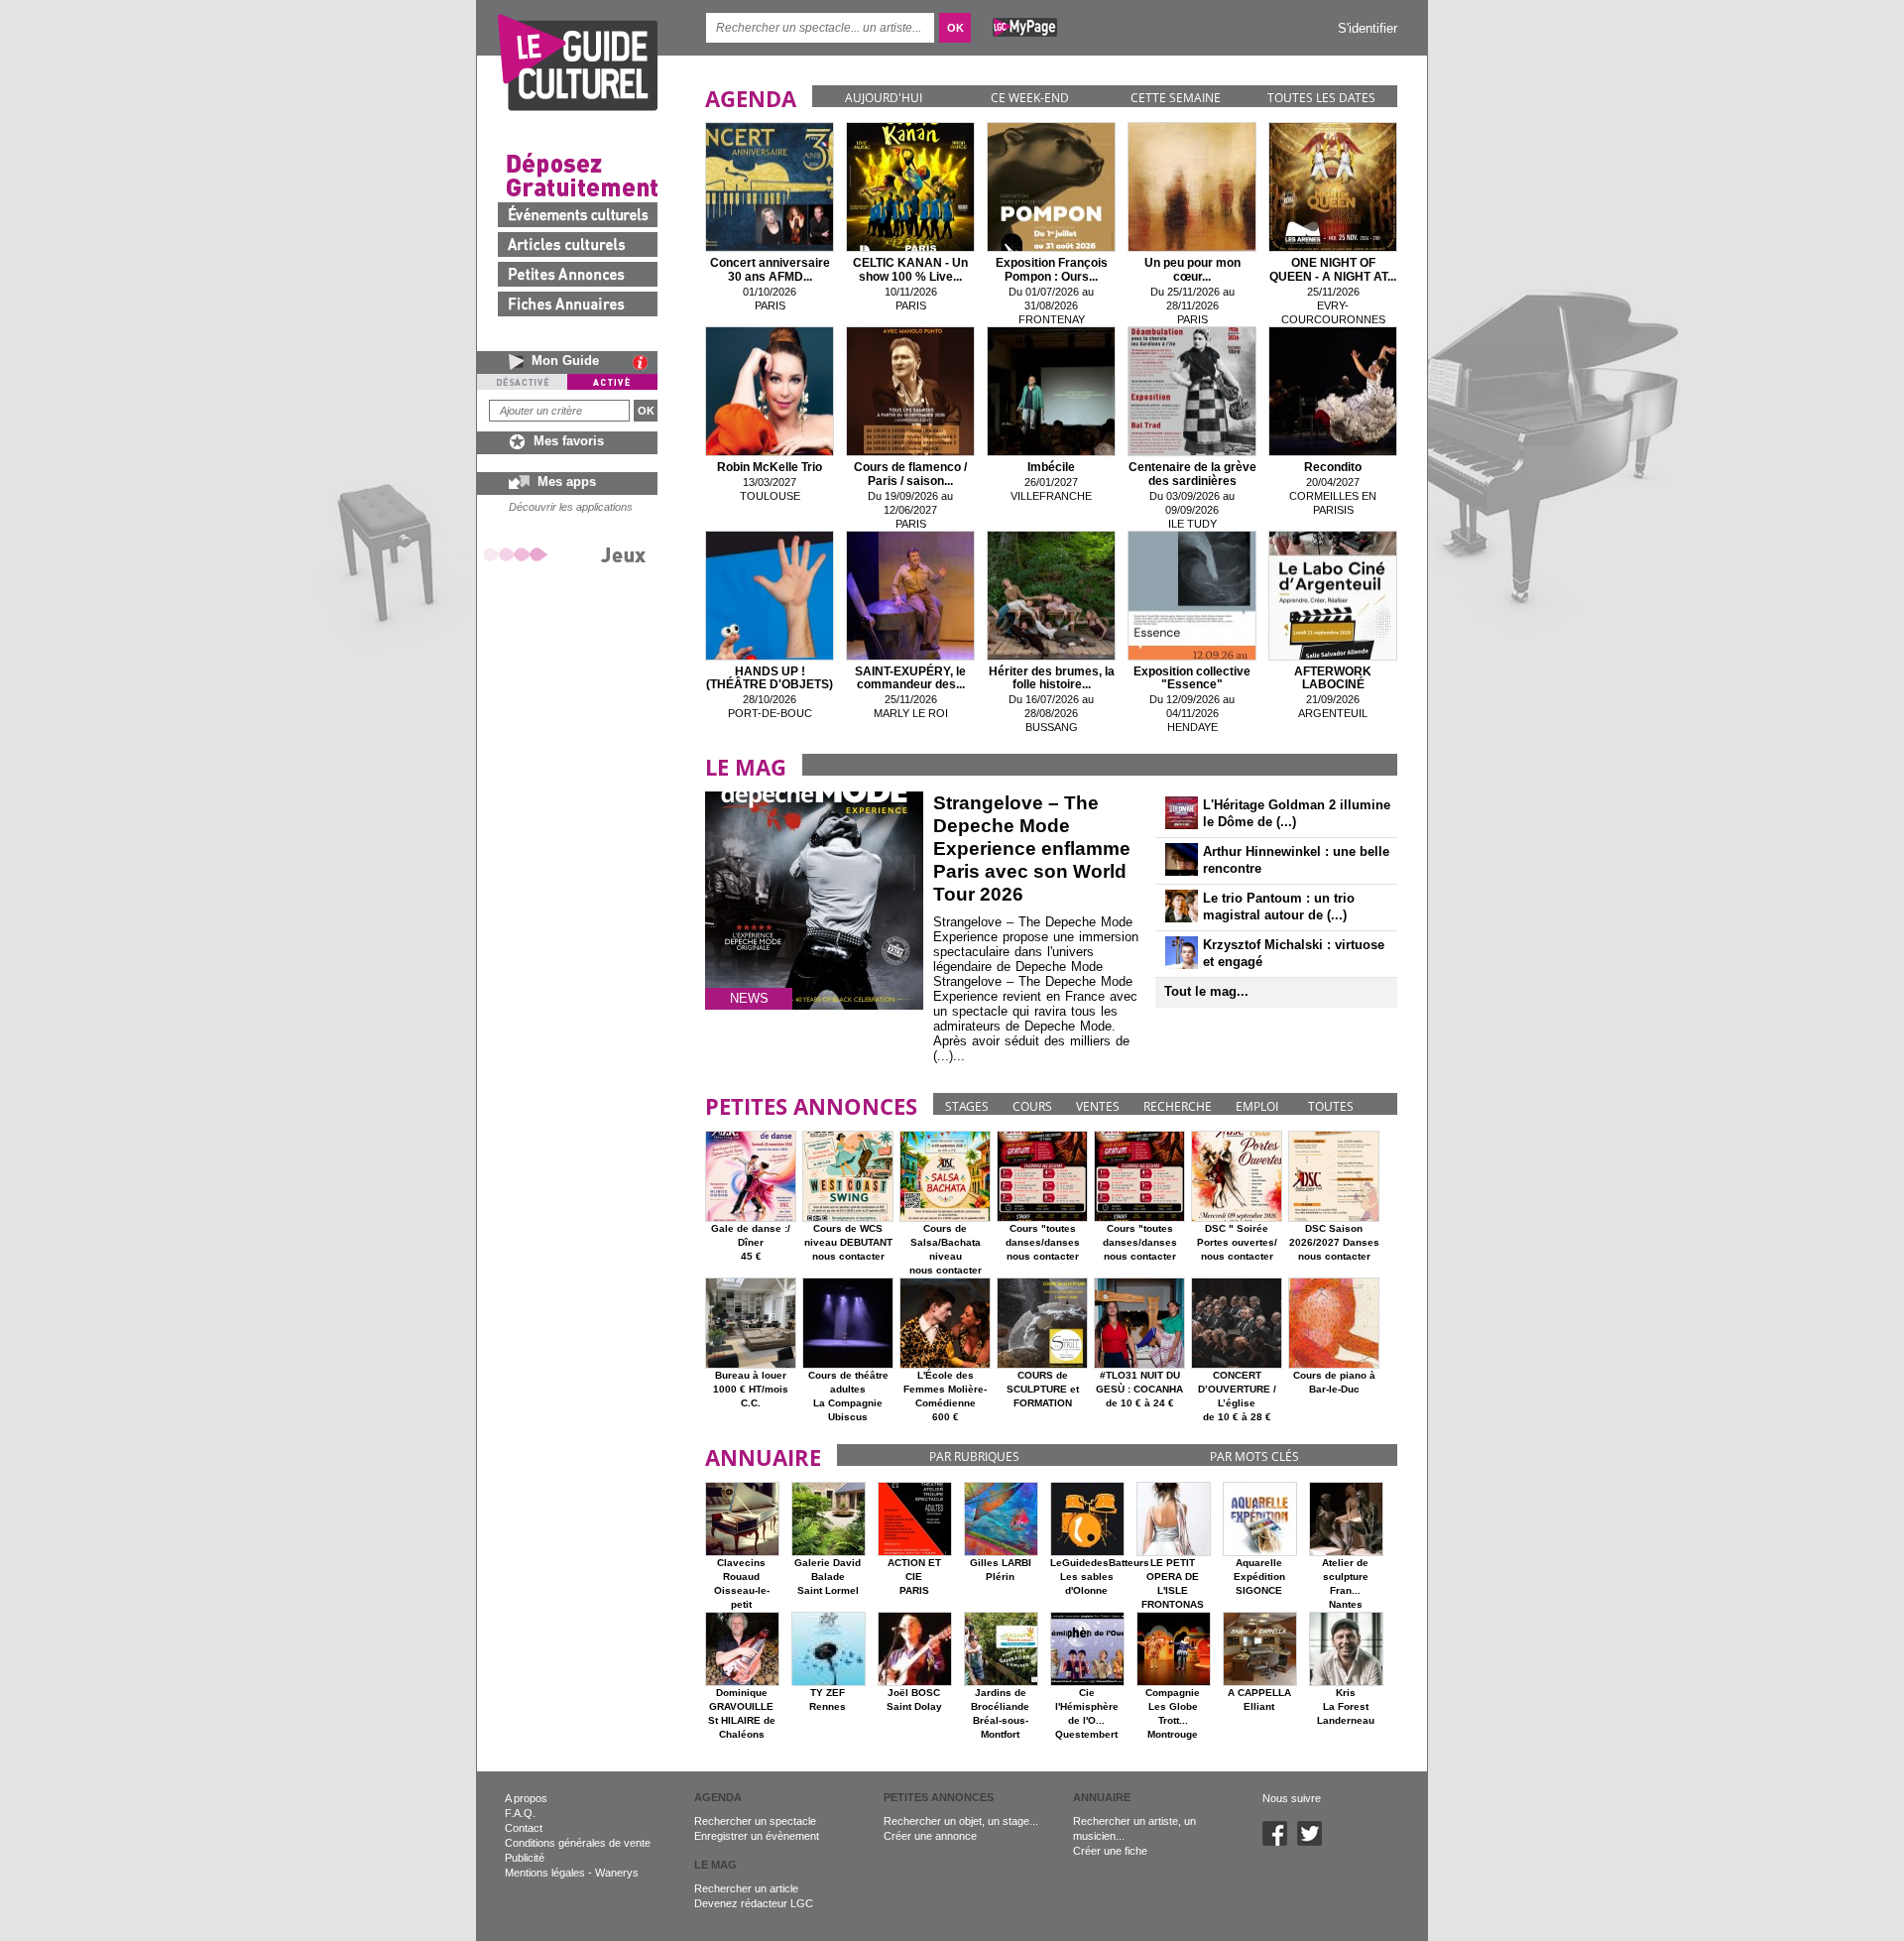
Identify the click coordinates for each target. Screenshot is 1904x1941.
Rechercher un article (746, 1888)
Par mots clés (1254, 1456)
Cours (1032, 1106)
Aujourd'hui (884, 98)
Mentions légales (545, 1873)
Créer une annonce (930, 1836)
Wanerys (617, 1873)
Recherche (1178, 1106)
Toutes (1331, 1106)
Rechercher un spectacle (755, 1821)
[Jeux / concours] (568, 554)
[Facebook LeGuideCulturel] (1280, 1842)
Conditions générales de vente (578, 1843)
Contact (524, 1828)
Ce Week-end (1030, 98)
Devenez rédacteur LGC (754, 1903)
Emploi (1257, 1106)
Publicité (525, 1858)
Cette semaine (1176, 98)
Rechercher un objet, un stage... (961, 1821)
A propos (526, 1798)
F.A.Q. (520, 1813)
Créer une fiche (1110, 1851)
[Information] (645, 362)
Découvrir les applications (571, 507)
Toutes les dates (1321, 98)
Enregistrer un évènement (757, 1836)
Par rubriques (974, 1456)
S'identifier (1368, 28)
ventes (1098, 1106)
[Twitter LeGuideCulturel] (1314, 1842)
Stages (967, 1106)
